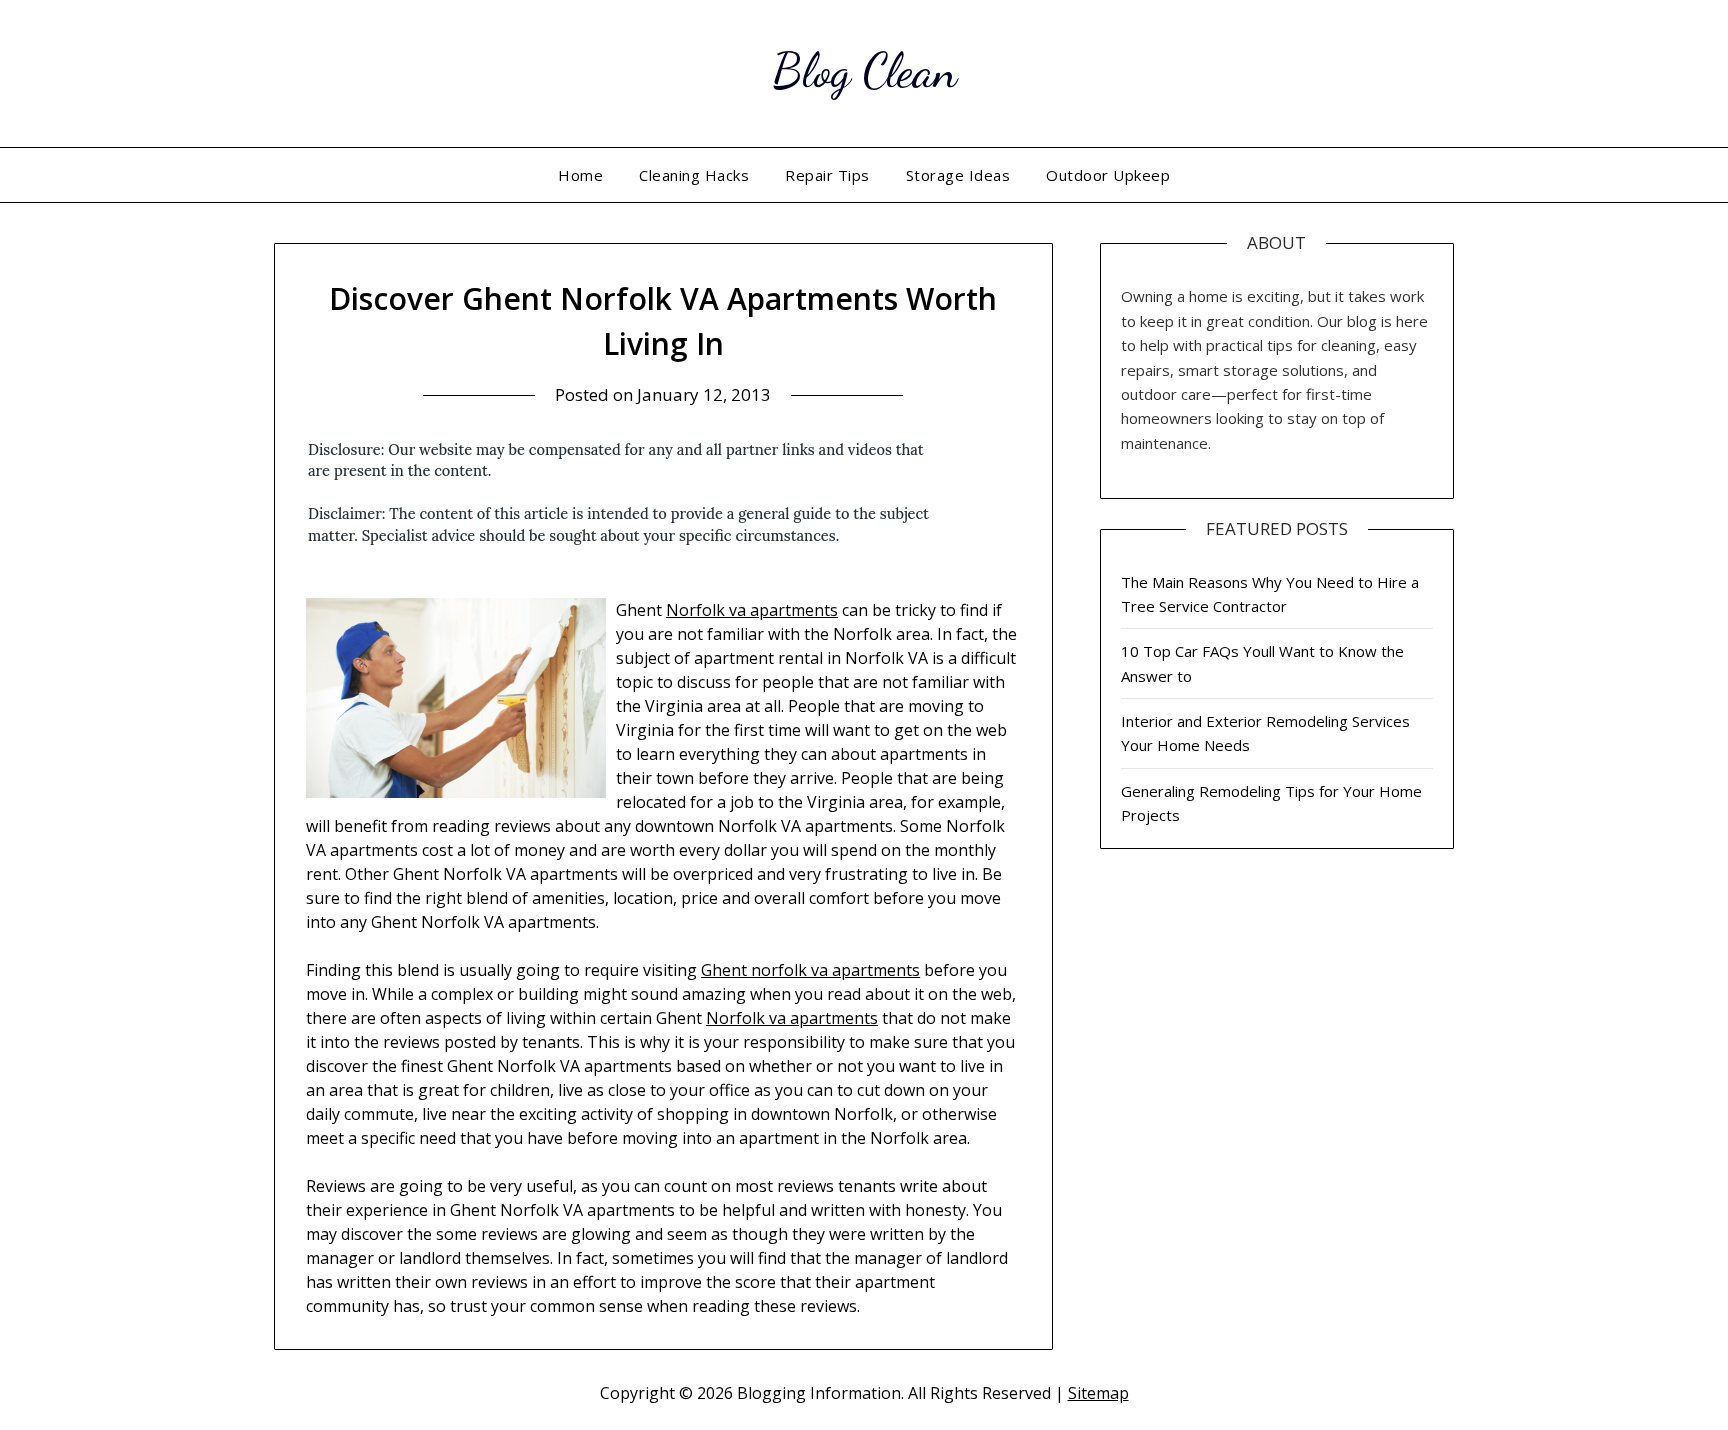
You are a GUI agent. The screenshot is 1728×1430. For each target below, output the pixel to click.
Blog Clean (864, 70)
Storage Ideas (958, 175)
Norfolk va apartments (752, 610)
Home (580, 175)
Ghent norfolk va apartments (810, 970)
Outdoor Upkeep (1108, 175)
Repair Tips (827, 175)
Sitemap (1098, 1393)
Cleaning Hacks (694, 175)
